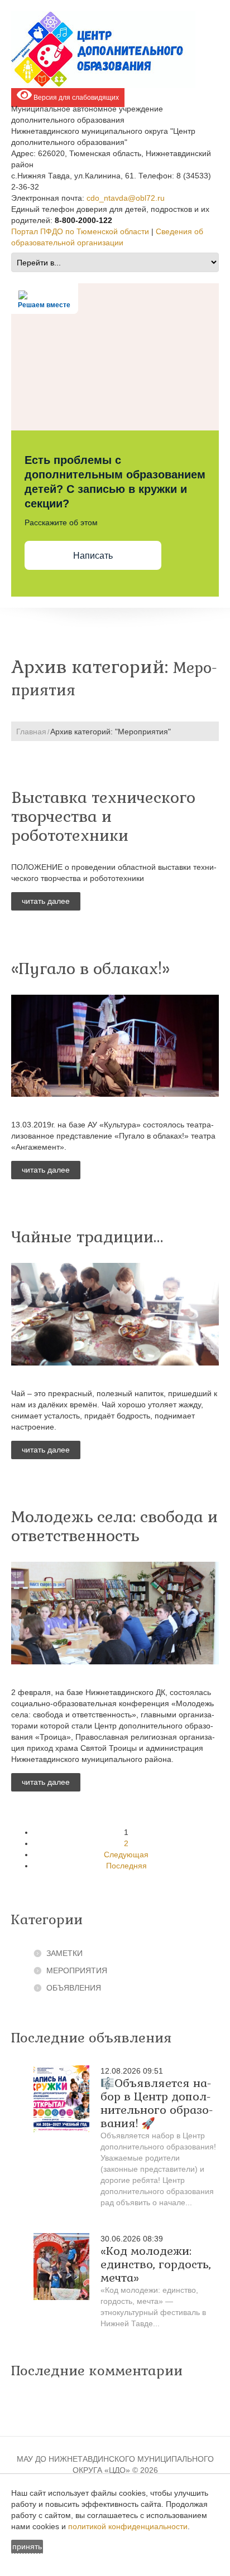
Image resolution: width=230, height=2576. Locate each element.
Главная (31, 732)
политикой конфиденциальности (128, 2526)
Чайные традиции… (87, 1237)
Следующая (126, 1854)
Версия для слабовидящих (75, 98)
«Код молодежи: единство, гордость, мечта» (156, 2264)
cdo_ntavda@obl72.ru (126, 198)
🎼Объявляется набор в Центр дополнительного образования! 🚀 (157, 2103)
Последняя (126, 1866)
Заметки (64, 1953)
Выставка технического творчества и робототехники (103, 816)
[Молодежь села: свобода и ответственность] (115, 1613)
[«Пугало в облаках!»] (115, 1046)
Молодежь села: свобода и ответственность (114, 1526)
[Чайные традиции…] (115, 1314)
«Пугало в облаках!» (90, 969)
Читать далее (46, 901)
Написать (93, 556)
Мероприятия (77, 1970)
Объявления (74, 1988)
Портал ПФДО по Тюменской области (80, 231)
